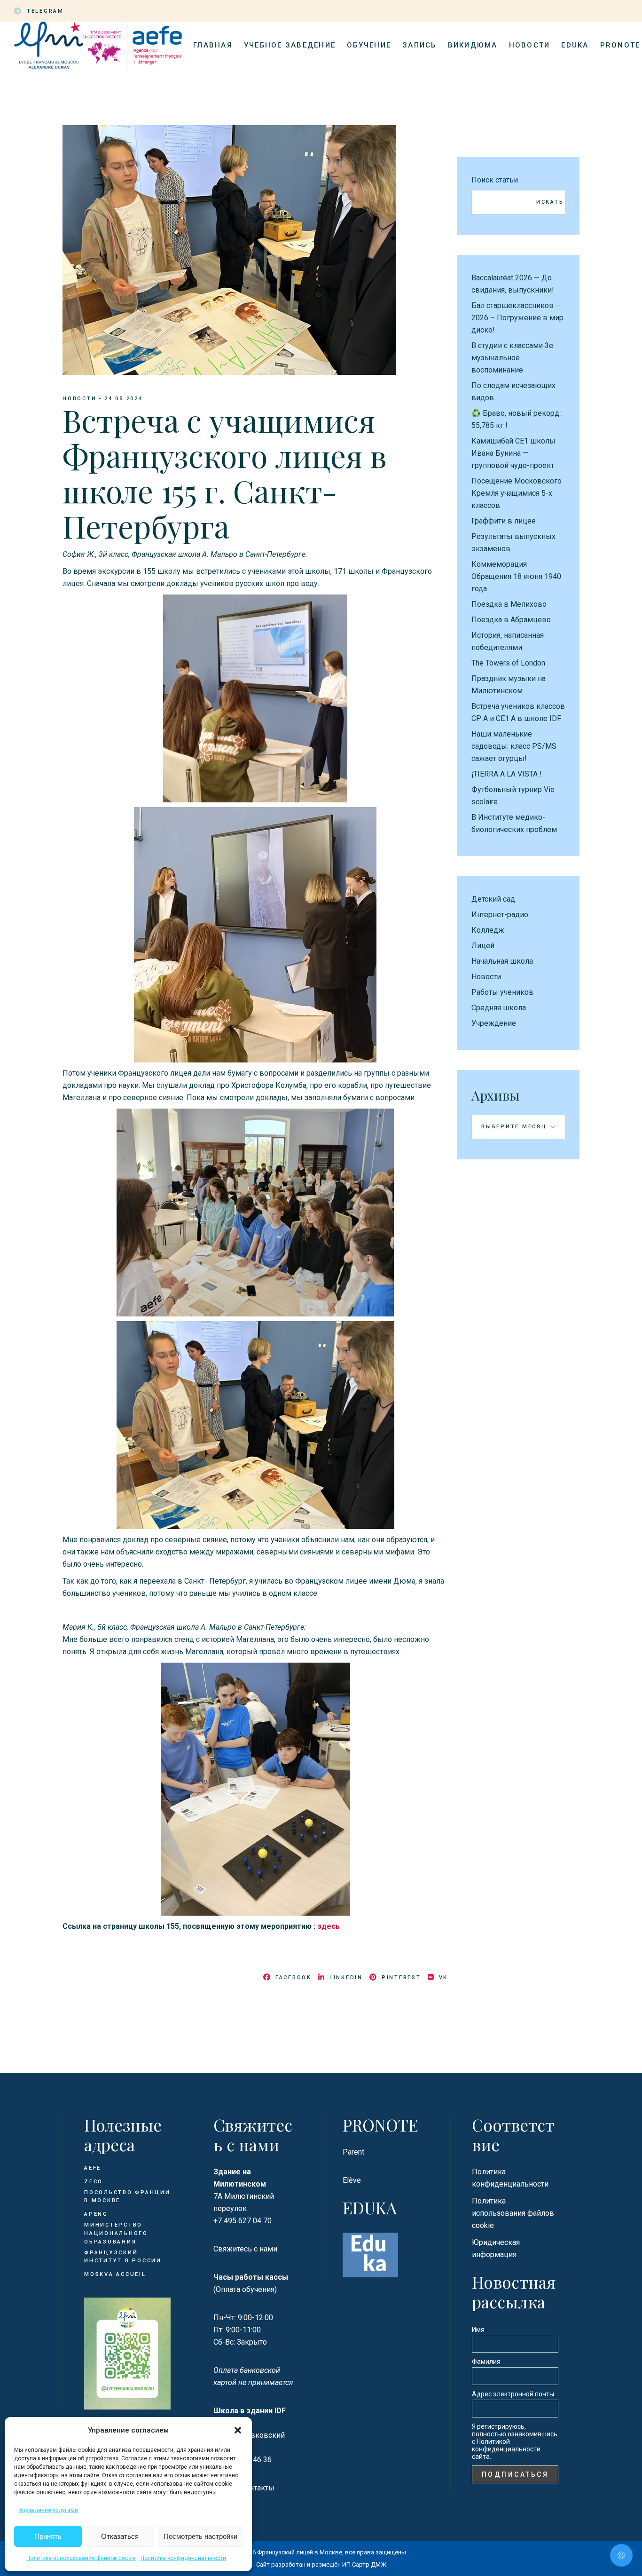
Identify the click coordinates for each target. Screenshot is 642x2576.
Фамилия (486, 2362)
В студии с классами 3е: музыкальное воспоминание (513, 358)
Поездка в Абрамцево (511, 620)
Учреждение (494, 1023)
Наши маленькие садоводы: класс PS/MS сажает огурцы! (514, 746)
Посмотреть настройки (200, 2536)
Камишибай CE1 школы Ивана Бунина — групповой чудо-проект (513, 453)
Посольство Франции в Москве (127, 2197)
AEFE (93, 2168)
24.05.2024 (124, 399)
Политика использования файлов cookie (81, 2558)
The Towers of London (508, 663)
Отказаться (120, 2536)
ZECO (94, 2182)
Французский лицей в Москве (300, 2552)
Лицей (483, 946)
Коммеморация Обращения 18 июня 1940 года (516, 576)
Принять (48, 2536)
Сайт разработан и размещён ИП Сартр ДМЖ (321, 2564)
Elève (352, 2180)
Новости (79, 399)
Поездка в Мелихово (509, 604)
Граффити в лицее (504, 521)
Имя (478, 2330)
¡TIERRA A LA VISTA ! (507, 774)
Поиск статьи (495, 180)
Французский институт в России (123, 2257)
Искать (550, 202)
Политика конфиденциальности (183, 2558)
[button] (238, 2430)
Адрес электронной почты (513, 2394)
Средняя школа (499, 1008)
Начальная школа (502, 961)
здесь (329, 1926)
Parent (353, 2152)
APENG (96, 2214)
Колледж (488, 930)
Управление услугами (48, 2510)
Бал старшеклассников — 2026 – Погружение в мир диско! (517, 318)
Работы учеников (502, 992)
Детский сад (493, 899)
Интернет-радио (500, 915)
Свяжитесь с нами (245, 2249)
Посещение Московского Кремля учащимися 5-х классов (517, 493)
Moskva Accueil (116, 2274)
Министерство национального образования (116, 2233)
